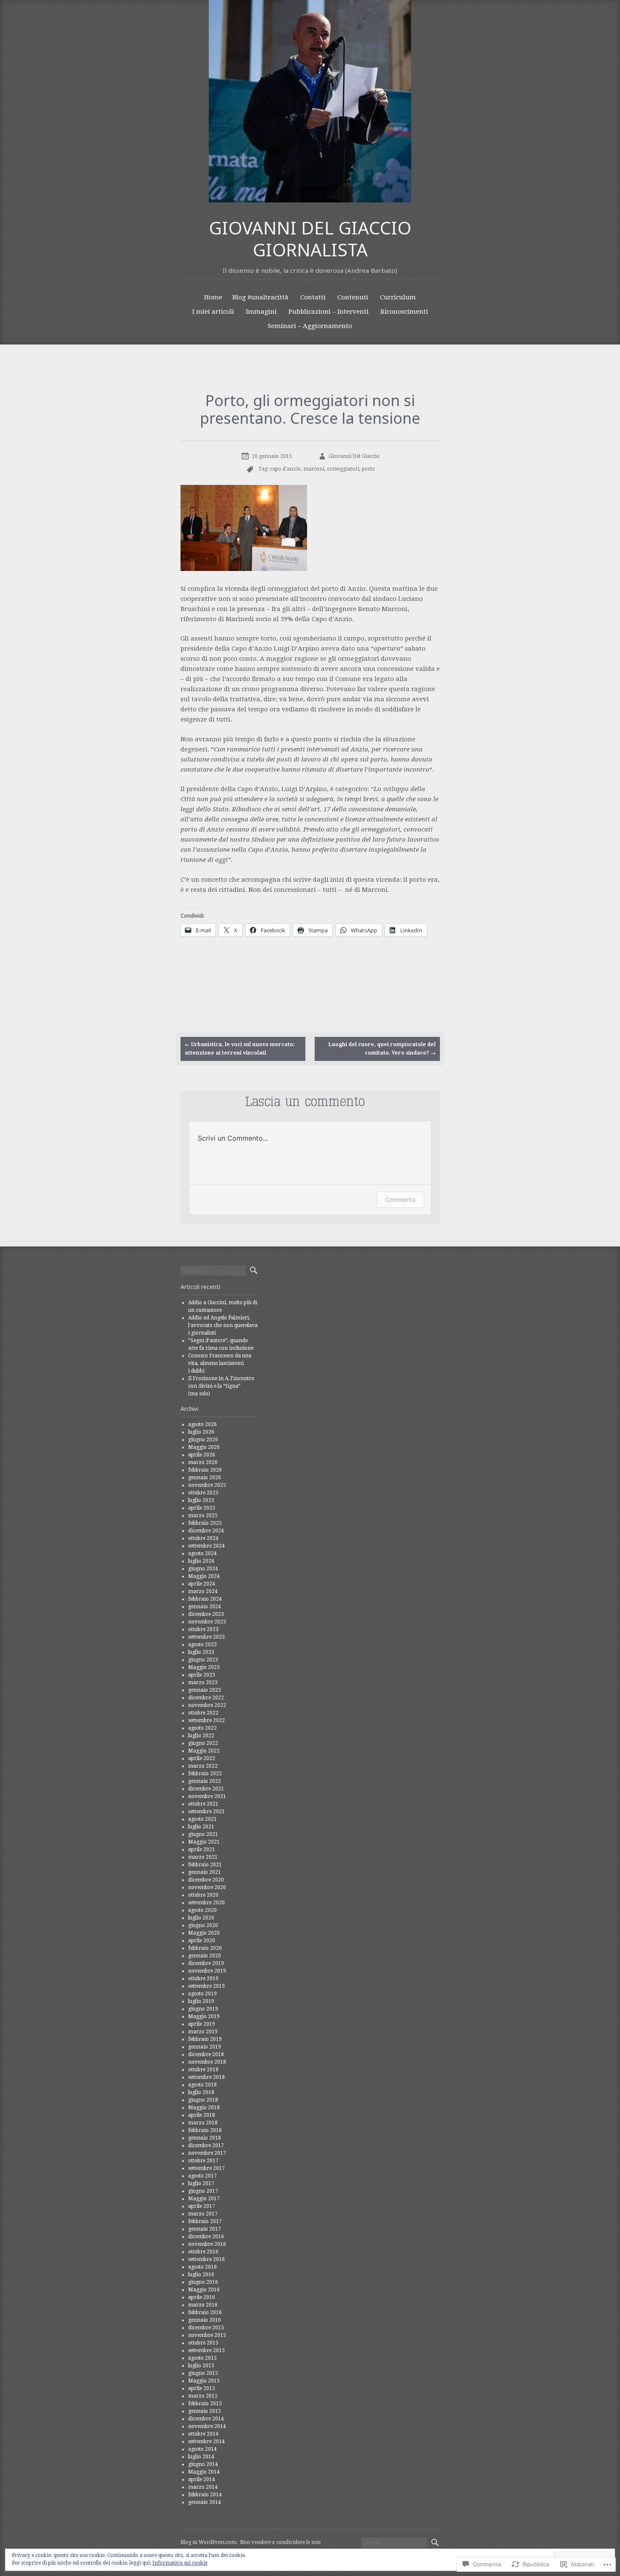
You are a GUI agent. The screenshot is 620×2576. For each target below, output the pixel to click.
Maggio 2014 (204, 2472)
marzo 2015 (203, 2396)
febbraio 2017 (205, 2221)
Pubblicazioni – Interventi (329, 312)
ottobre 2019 (203, 1978)
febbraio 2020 (205, 1948)
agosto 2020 (202, 1910)
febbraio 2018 (205, 2130)
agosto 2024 (202, 1553)
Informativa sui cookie (180, 2563)
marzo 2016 (203, 2305)
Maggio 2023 (204, 1667)
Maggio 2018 (204, 2108)
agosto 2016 (202, 2267)
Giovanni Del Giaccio (354, 456)
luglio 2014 (201, 2457)
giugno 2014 (203, 2464)
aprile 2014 (202, 2479)
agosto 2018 (202, 2085)
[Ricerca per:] (213, 1271)
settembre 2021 (206, 1812)
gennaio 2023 (205, 1690)
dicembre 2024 (206, 1531)
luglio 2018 (201, 2092)
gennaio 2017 (205, 2229)
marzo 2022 (203, 1766)
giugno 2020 (203, 1925)
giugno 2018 (203, 2100)
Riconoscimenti (404, 312)
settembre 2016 (206, 2259)
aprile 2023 (202, 1675)
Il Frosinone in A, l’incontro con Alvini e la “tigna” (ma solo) (221, 1386)
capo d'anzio (285, 469)
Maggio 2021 (204, 1842)
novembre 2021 (207, 1796)
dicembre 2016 (206, 2237)
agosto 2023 (202, 1645)
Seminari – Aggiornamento (310, 326)
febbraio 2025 (205, 1523)
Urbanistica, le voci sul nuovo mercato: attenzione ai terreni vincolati (240, 1048)
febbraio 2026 (205, 1470)
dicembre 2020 (206, 1880)
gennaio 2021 (205, 1872)
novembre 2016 (207, 2244)
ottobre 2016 (203, 2252)
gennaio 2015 (205, 2411)
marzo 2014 (203, 2487)
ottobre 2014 (203, 2434)
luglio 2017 (201, 2183)
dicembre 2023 (206, 1614)
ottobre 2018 (203, 2070)
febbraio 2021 (205, 1865)
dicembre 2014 (206, 2419)
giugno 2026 (203, 1440)
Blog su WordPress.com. (209, 2542)
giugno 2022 (203, 1743)
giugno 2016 (203, 2282)
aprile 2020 (202, 1941)
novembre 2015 (207, 2335)
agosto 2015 (202, 2358)
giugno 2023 (203, 1660)
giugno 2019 (203, 2009)
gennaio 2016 (205, 2320)
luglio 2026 (201, 1432)
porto (368, 469)
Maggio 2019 (204, 2016)
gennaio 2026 (205, 1478)
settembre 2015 (206, 2350)
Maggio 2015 (204, 2381)
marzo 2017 (203, 2214)
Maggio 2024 (204, 1576)
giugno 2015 (203, 2373)
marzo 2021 (203, 1857)
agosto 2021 (202, 1819)
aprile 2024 (202, 1584)
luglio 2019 (201, 2001)
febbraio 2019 (205, 2039)
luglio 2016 (201, 2275)
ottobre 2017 (203, 2161)
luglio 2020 (201, 1918)
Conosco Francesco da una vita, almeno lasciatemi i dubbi (220, 1363)
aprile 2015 (202, 2388)
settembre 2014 (206, 2441)
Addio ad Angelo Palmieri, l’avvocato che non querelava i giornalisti (223, 1325)
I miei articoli (213, 312)
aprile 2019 (202, 2024)
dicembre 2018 (206, 2054)
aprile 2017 (202, 2206)
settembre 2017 (206, 2168)
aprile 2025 (202, 1508)
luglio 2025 (201, 1500)
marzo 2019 (203, 2032)
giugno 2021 (203, 1834)
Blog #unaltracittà (260, 297)
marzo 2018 (203, 2123)
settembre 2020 (206, 1903)
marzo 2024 (203, 1591)
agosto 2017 (202, 2176)
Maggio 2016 (204, 2290)
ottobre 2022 (203, 1713)
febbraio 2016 (205, 2312)
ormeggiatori (343, 469)
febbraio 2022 (205, 1774)
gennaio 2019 (205, 2047)
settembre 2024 (206, 1546)
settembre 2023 (206, 1637)
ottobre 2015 (203, 2343)
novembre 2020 (207, 1887)
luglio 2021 (201, 1827)
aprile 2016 (202, 2297)
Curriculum (398, 297)
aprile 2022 (202, 1758)
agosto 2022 (202, 1728)
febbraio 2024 (205, 1599)
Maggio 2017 (204, 2199)
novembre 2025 (207, 1485)
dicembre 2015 (206, 2328)
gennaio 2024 (205, 1607)
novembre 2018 (207, 2062)
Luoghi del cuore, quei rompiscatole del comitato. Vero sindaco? (382, 1048)
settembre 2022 (206, 1720)
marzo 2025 (203, 1515)
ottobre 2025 (203, 1493)
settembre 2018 (206, 2077)
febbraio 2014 (205, 2495)
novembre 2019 (207, 1971)
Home (213, 297)
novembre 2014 (207, 2426)
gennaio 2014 (205, 2502)
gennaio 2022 (205, 1781)
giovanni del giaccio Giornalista (310, 239)
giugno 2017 (203, 2191)
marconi (314, 469)
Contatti (313, 297)
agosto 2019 (202, 1994)
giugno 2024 (203, 1569)
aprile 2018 (202, 2115)
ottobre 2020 (203, 1895)
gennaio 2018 (205, 2138)
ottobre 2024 (203, 1538)
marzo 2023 (203, 1682)
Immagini (261, 312)
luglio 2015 (201, 2366)
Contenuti (353, 297)
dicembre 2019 (206, 1963)
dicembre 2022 (206, 1698)
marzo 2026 (203, 1462)
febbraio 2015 (205, 2404)
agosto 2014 (202, 2449)
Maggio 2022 (204, 1751)
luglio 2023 (201, 1652)
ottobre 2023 (203, 1629)
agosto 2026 (202, 1424)
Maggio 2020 (204, 1933)
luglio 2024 (201, 1561)
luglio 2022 (201, 1736)
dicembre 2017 (206, 2145)
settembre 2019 (206, 1986)
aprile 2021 (202, 1849)
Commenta (400, 1199)
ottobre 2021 (203, 1804)
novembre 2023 (207, 1622)
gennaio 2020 (205, 1956)
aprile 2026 (202, 1455)
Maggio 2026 (204, 1447)
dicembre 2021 (206, 1789)
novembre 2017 (207, 2153)
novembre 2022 (207, 1705)
